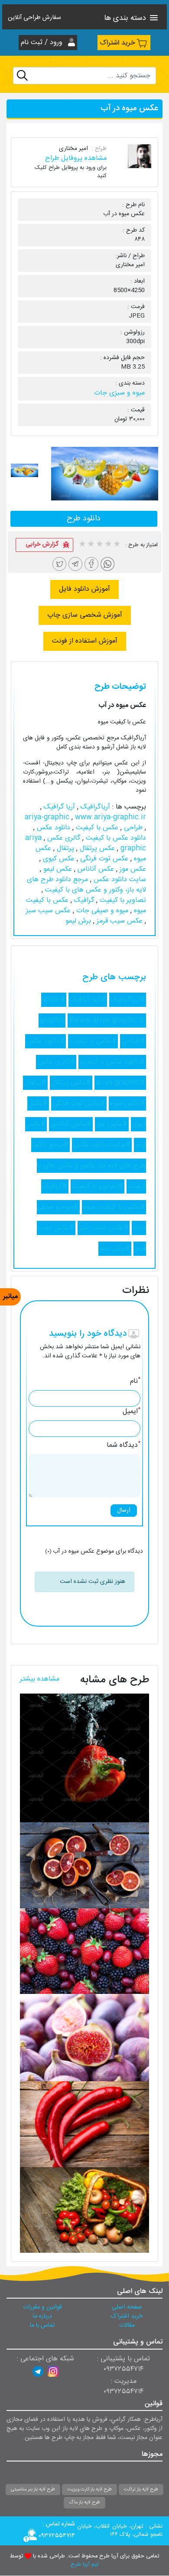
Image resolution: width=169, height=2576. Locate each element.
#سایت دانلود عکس (102, 1145)
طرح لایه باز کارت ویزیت (89, 2490)
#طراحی (133, 1041)
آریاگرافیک (94, 807)
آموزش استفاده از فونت (85, 641)
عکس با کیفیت (96, 828)
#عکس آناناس (71, 1124)
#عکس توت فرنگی (79, 1103)
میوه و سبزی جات (119, 393)
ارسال (124, 1510)
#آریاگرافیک (128, 1000)
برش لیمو (78, 921)
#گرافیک (55, 1186)
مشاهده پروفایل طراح (76, 158)
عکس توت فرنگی (103, 859)
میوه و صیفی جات (101, 911)
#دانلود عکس (45, 1041)
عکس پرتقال (96, 849)
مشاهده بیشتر (40, 1679)
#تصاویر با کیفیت (97, 1186)
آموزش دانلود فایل (84, 589)
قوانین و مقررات (42, 2307)
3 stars (99, 545)
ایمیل (132, 1412)
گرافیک (83, 900)
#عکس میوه (127, 1103)
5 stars (117, 545)
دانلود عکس (52, 828)
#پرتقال (35, 1083)
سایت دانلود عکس (119, 880)
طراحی (132, 828)
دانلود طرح (84, 519)
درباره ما (42, 2316)
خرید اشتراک (117, 43)
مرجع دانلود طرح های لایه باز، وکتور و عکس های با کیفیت (86, 885)
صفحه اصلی (127, 2307)
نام (135, 1382)
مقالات (127, 2325)
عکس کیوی (58, 859)
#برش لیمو (115, 1249)
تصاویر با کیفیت (122, 900)
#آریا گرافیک (88, 1000)
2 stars (91, 545)
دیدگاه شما (123, 1446)
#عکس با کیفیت (93, 1041)
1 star (82, 545)
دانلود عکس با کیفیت (115, 838)
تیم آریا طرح (84, 2565)
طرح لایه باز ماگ (84, 2503)
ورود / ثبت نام (43, 43)
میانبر (10, 1297)
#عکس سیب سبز (104, 1228)
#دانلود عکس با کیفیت (112, 1062)
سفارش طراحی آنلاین (34, 18)
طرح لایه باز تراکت (141, 2490)
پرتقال (64, 849)
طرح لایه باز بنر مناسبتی (33, 2490)
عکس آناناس (95, 869)
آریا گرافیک (58, 807)
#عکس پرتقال (71, 1083)
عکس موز (132, 869)
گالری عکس (63, 838)
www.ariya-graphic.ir (110, 817)
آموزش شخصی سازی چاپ (85, 615)
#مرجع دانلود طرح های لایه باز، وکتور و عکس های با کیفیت (89, 1166)
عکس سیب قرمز (119, 921)
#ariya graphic (120, 1083)
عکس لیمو (57, 869)
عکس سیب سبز (48, 911)
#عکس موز (112, 1124)
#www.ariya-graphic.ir (107, 1021)
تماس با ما (42, 2325)
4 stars (108, 545)
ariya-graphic (48, 817)
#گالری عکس (56, 1062)
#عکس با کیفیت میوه (114, 1207)
